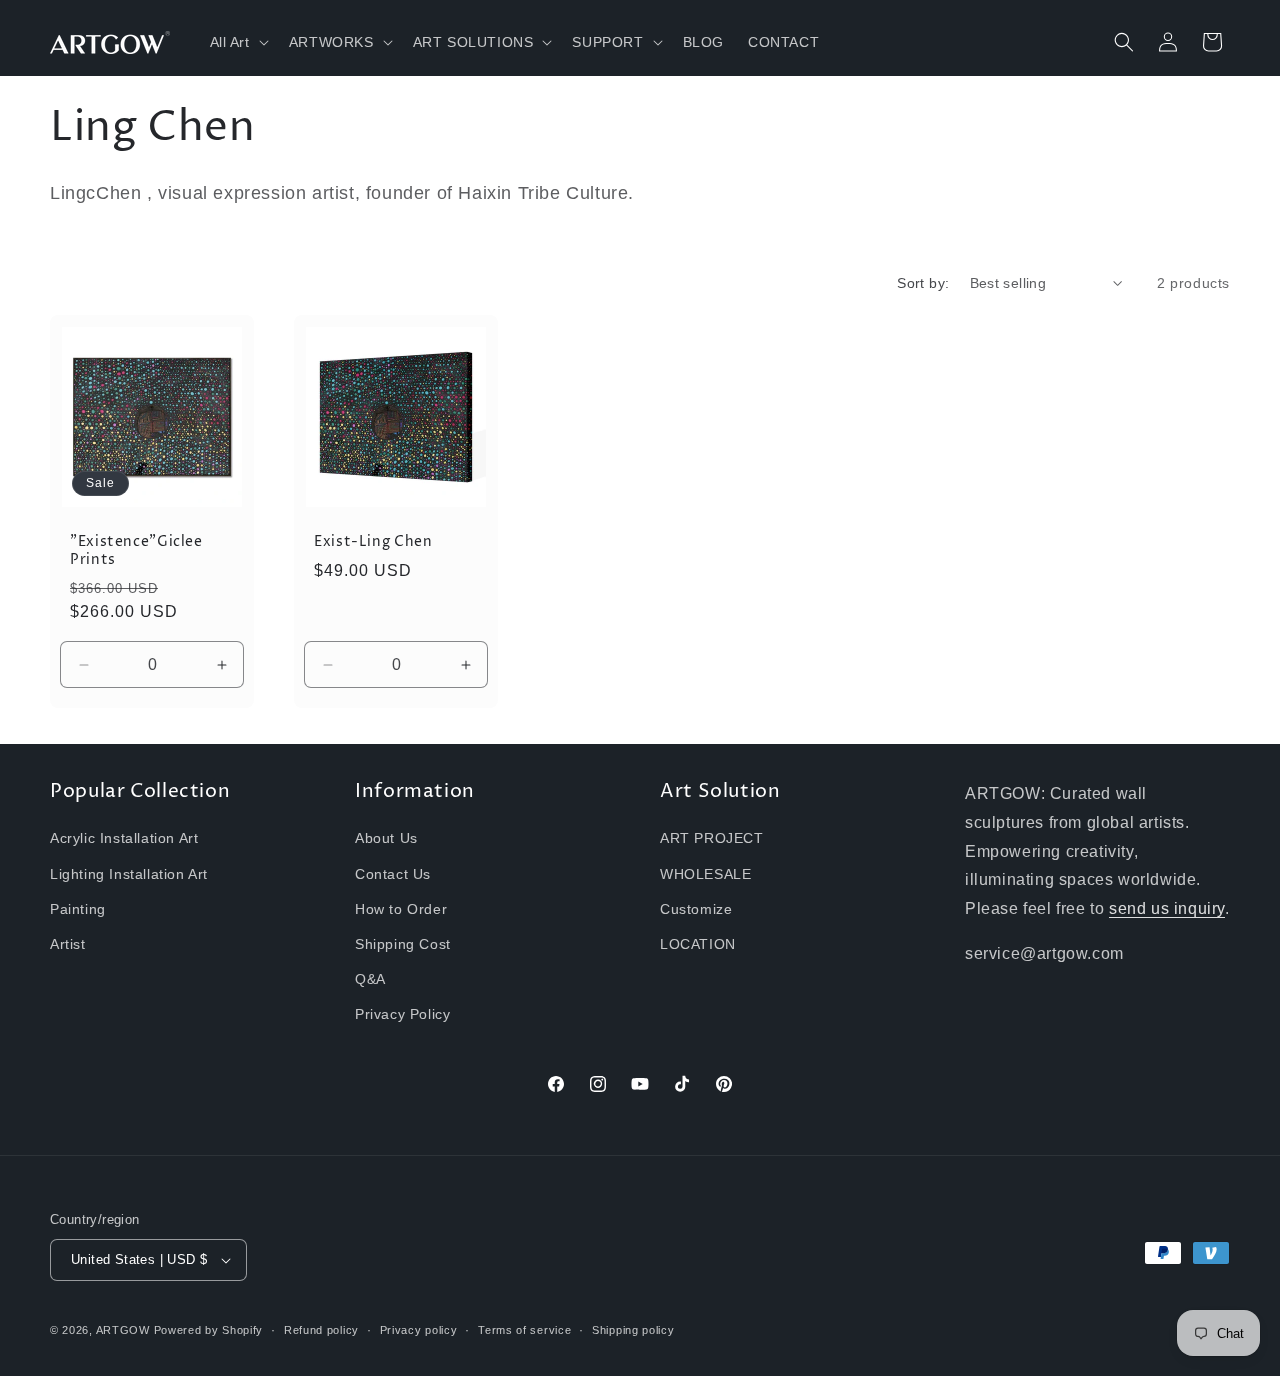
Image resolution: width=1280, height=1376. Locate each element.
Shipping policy (633, 1330)
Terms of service (524, 1330)
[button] (237, 42)
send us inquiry (1167, 908)
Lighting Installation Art (129, 874)
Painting (78, 909)
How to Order (401, 909)
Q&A (370, 979)
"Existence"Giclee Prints (136, 551)
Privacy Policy (402, 1014)
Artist (68, 944)
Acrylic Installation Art (124, 838)
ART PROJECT (712, 838)
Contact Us (393, 874)
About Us (386, 838)
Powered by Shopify (209, 1330)
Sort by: (923, 283)
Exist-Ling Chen (373, 542)
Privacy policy (419, 1330)
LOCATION (698, 944)
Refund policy (321, 1330)
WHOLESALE (705, 874)
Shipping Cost (403, 944)
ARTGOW (125, 1330)
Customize (696, 909)
